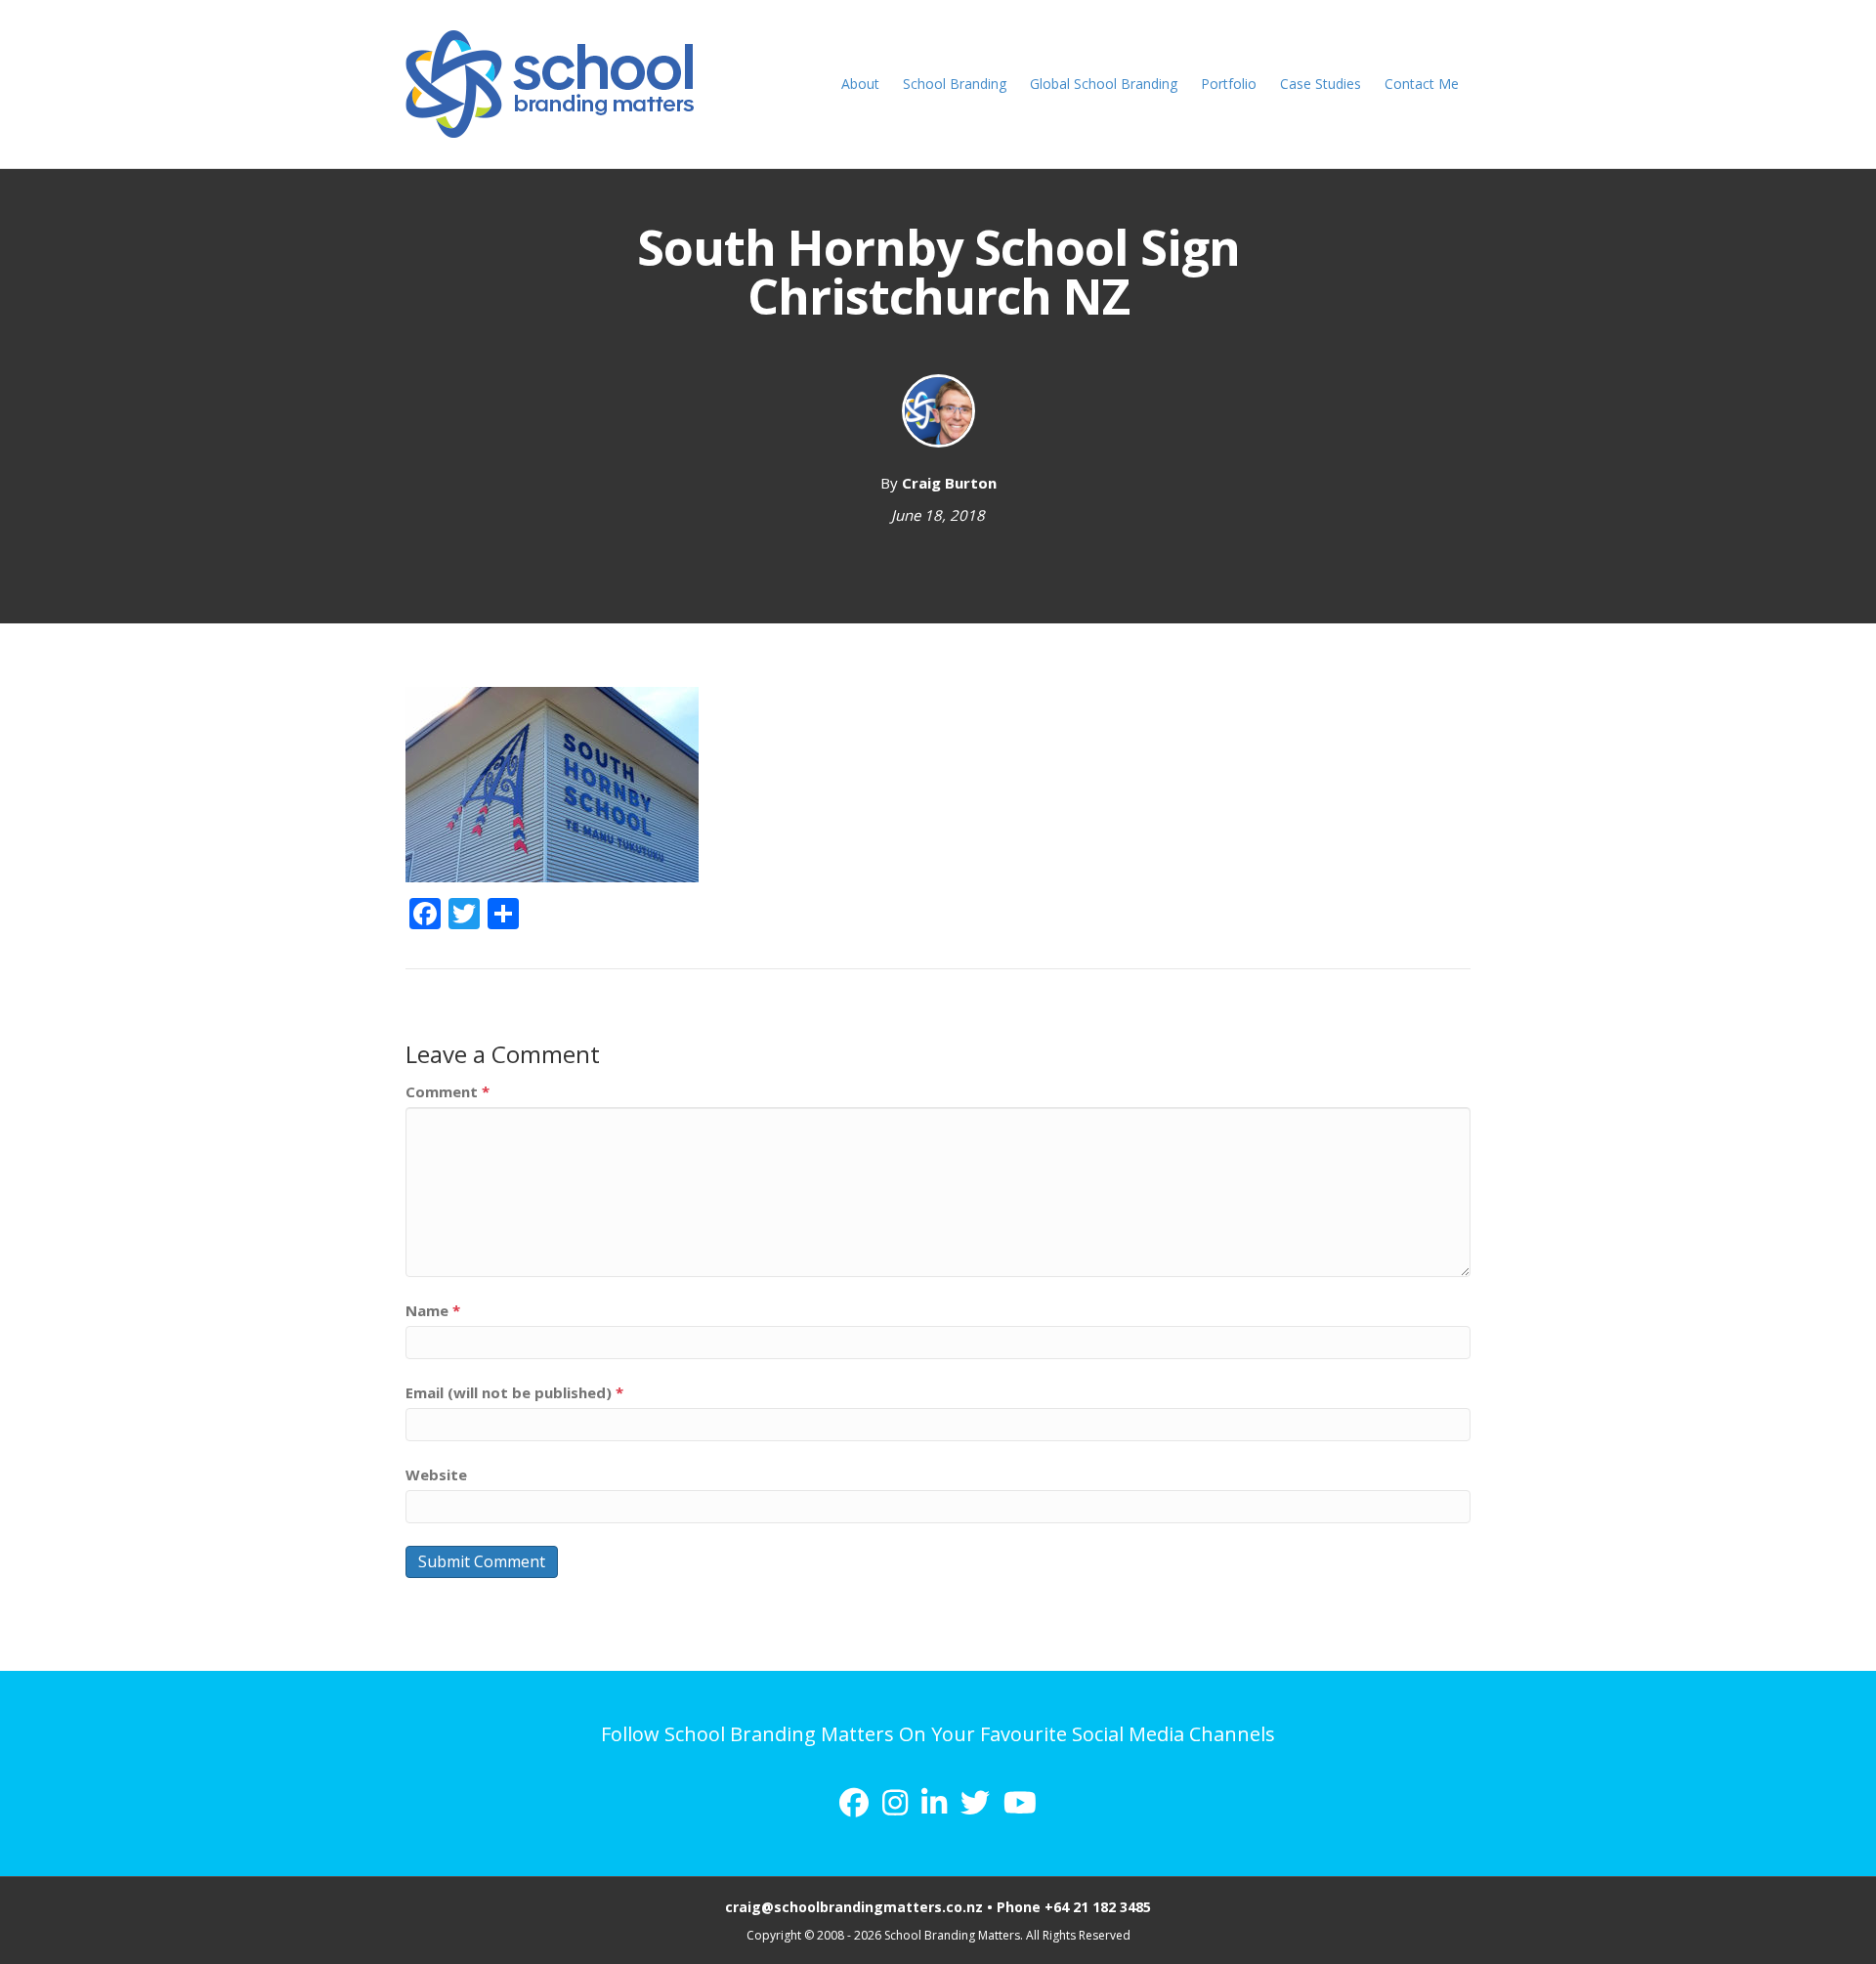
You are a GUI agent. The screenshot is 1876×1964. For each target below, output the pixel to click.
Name (433, 1310)
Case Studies (1321, 84)
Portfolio (1229, 84)
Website (436, 1474)
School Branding (955, 84)
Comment (448, 1091)
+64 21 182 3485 (1098, 1907)
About (860, 84)
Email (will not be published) (514, 1392)
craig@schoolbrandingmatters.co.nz (854, 1907)
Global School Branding (1104, 84)
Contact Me (1422, 84)
